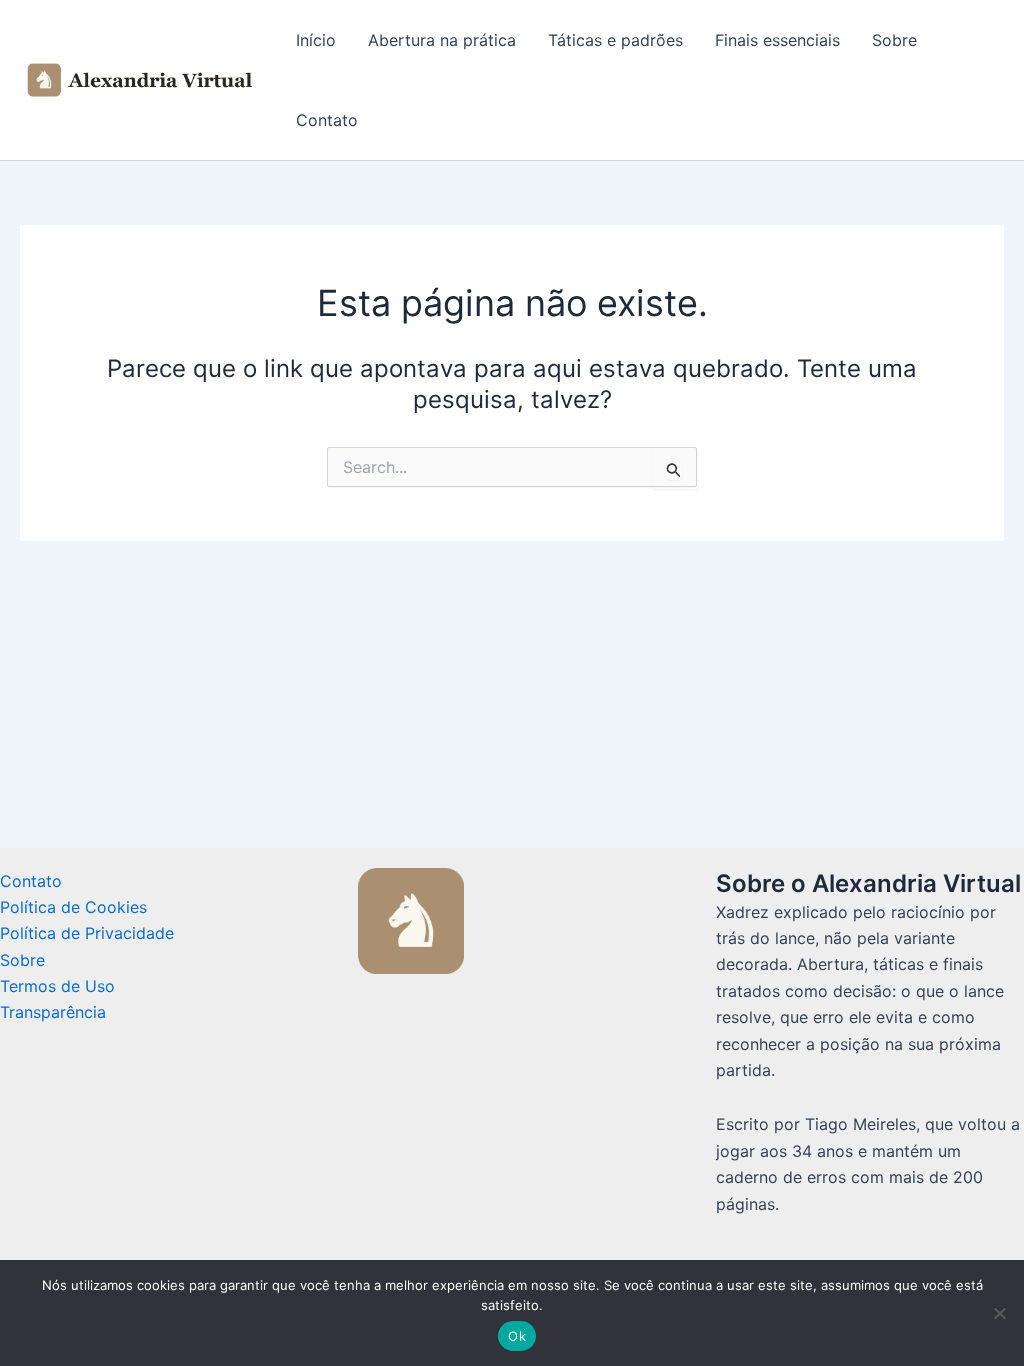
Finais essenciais (777, 40)
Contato (327, 120)
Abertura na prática (442, 40)
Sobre (894, 40)
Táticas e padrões (615, 40)
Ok (517, 1336)
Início (316, 40)
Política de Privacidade (87, 933)
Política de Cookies (73, 907)
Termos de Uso (57, 986)
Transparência (53, 1012)
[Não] (999, 1313)
